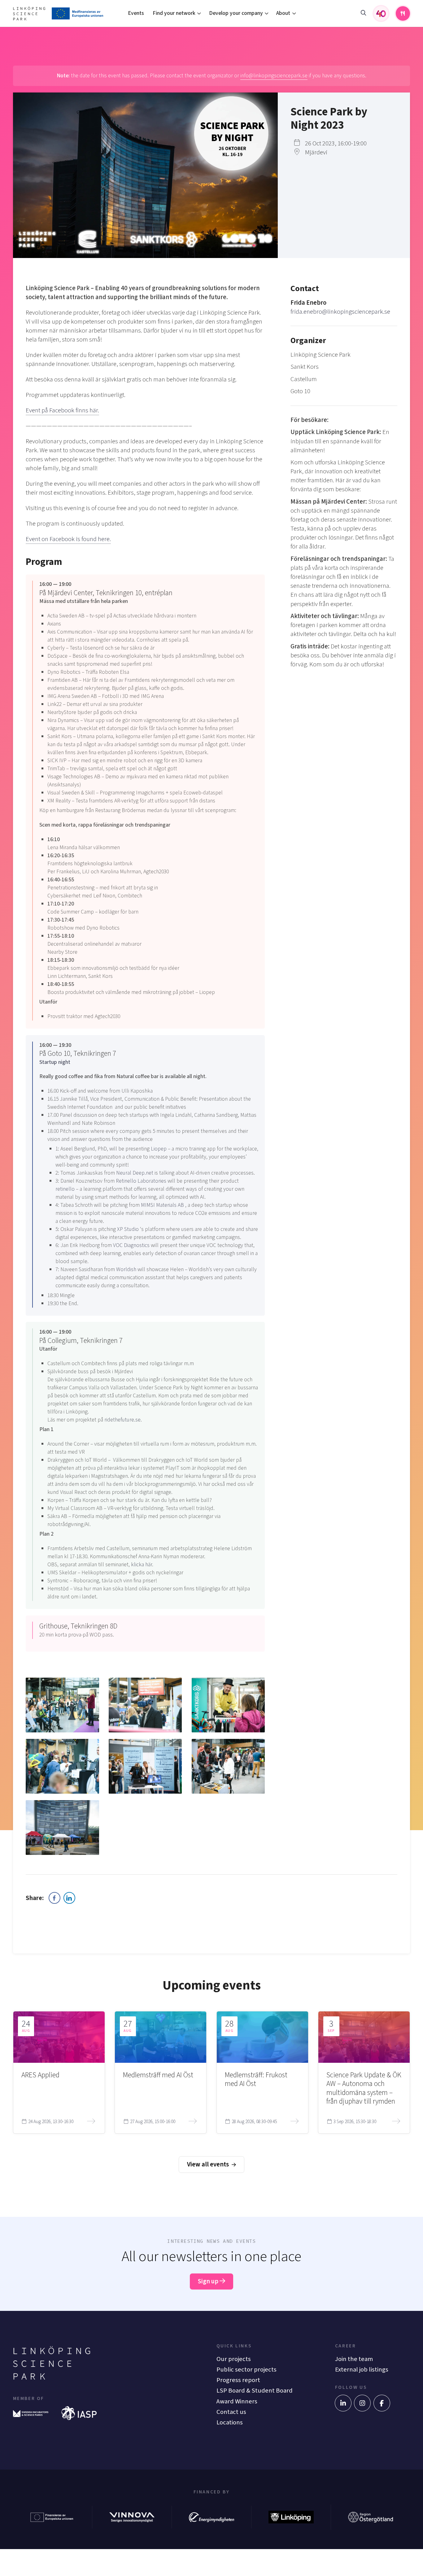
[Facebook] (382, 2403)
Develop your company (236, 13)
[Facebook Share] (55, 1898)
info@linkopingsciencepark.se (274, 76)
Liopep (159, 1149)
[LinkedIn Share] (69, 1898)
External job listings (362, 2370)
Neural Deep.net (135, 1173)
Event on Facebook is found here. (68, 539)
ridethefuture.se (122, 1420)
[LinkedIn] (343, 2403)
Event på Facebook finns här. (62, 410)
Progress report (238, 2380)
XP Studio (129, 1229)
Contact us (231, 2412)
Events (136, 13)
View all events (209, 2164)
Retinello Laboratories (142, 1181)
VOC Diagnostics (132, 1245)
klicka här (142, 1565)
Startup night (55, 1062)
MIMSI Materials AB (163, 1205)
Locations (230, 2422)
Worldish (127, 1269)
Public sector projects (246, 2370)
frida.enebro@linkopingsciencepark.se (340, 312)
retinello (66, 1189)
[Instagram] (362, 2403)
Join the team (354, 2359)
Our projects (234, 2359)
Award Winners (237, 2401)
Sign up (209, 2281)
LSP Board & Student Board (255, 2391)
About (283, 13)
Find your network (174, 13)
